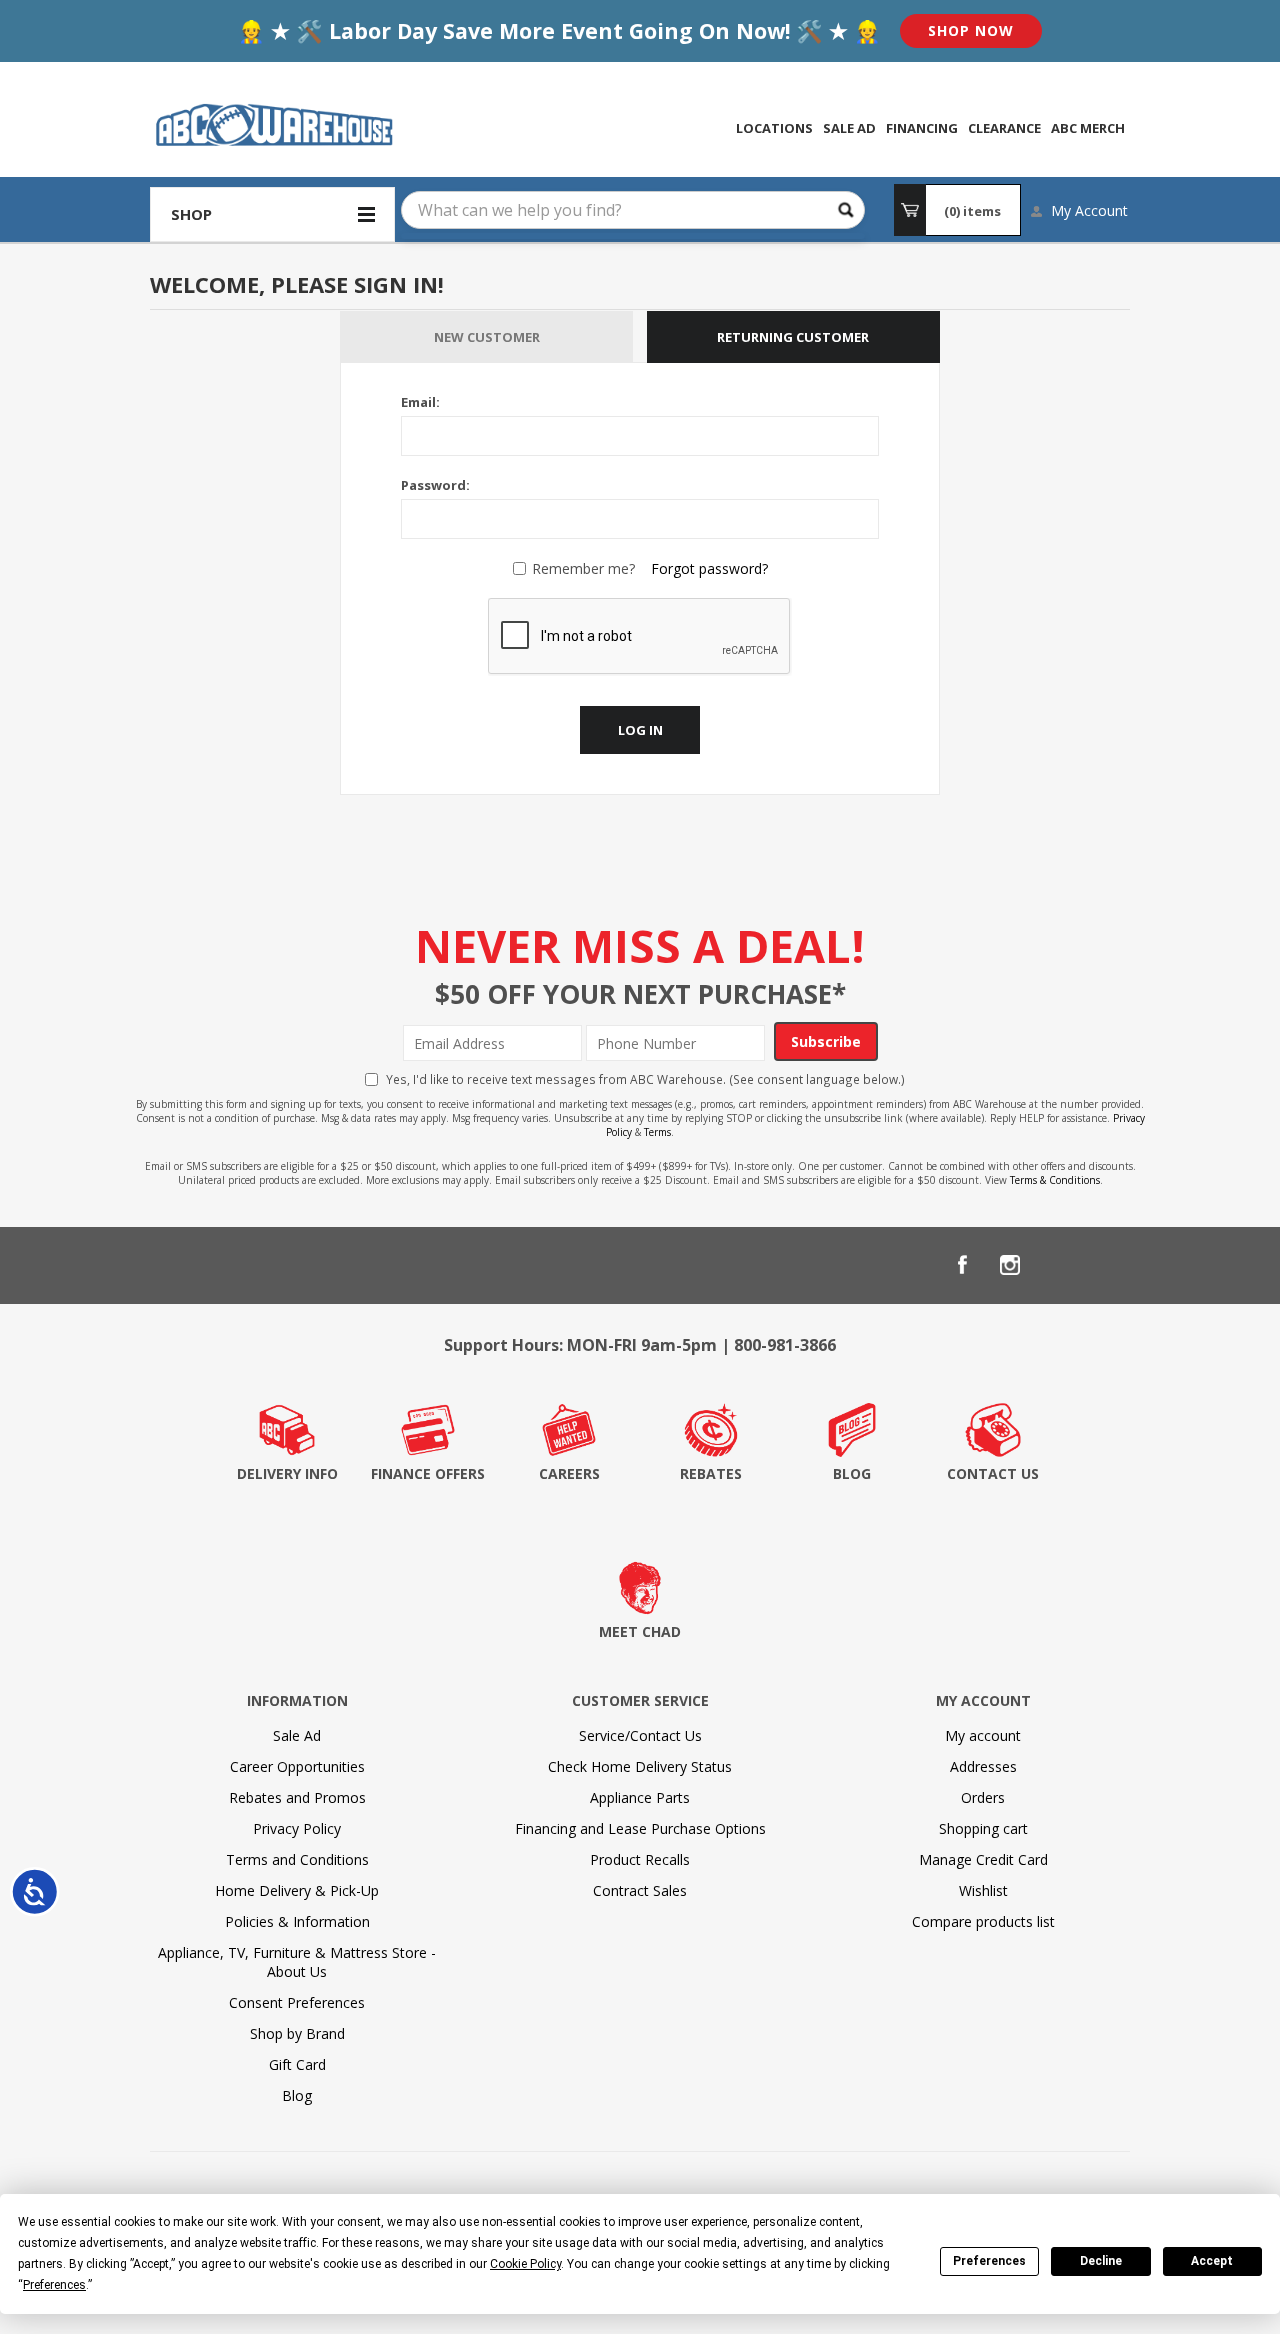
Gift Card (297, 2064)
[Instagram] (1010, 1265)
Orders (983, 1797)
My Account (1089, 210)
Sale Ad (297, 1735)
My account (983, 1735)
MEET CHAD (640, 1631)
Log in (640, 730)
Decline (1101, 2261)
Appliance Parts (640, 1797)
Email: (420, 402)
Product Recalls (640, 1859)
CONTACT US (993, 1473)
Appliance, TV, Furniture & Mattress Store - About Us (297, 1962)
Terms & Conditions (1055, 1180)
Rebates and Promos (297, 1797)
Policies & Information (297, 1921)
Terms (657, 1132)
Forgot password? (709, 568)
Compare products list (983, 1921)
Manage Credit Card (983, 1859)
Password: (435, 485)
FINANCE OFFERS (428, 1473)
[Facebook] (962, 1265)
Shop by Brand (297, 2033)
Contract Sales (640, 1890)
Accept (1212, 2261)
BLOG (852, 1473)
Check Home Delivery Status (640, 1766)
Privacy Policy (297, 1828)
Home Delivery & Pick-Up (297, 1890)
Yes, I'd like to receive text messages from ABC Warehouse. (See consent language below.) (645, 1079)
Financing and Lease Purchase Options (640, 1828)
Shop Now (971, 30)
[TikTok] (1106, 1265)
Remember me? (583, 568)
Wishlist (983, 1890)
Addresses (983, 1766)
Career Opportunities (297, 1766)
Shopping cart (983, 1828)
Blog (297, 2095)
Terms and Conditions (297, 1859)
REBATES (711, 1473)
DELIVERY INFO (287, 1473)
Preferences (989, 2261)
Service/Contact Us (640, 1735)
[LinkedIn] (1058, 1265)
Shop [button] (191, 214)
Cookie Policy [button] (525, 2264)
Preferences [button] (54, 2285)
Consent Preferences (297, 2002)
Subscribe (826, 1041)
